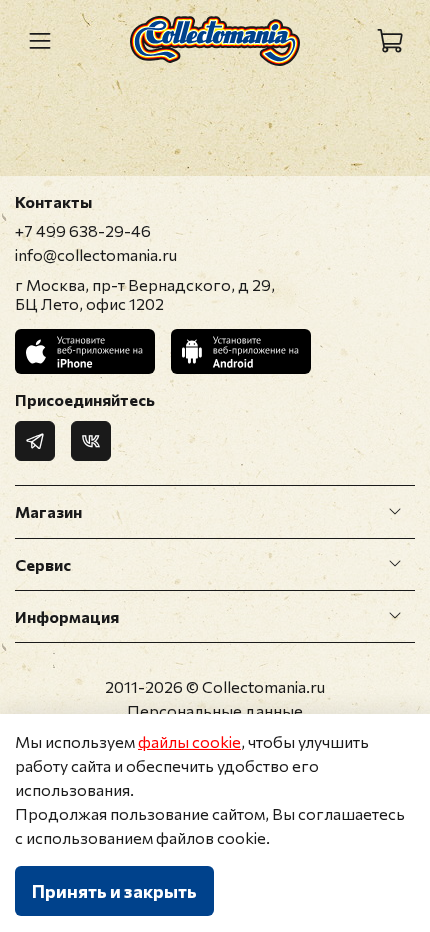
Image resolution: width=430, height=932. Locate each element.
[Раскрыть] (395, 512)
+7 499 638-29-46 (83, 230)
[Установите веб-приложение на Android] (241, 351)
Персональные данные (215, 710)
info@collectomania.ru (96, 254)
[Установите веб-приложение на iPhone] (85, 351)
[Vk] (91, 441)
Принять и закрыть (114, 891)
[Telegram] (35, 441)
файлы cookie (189, 741)
